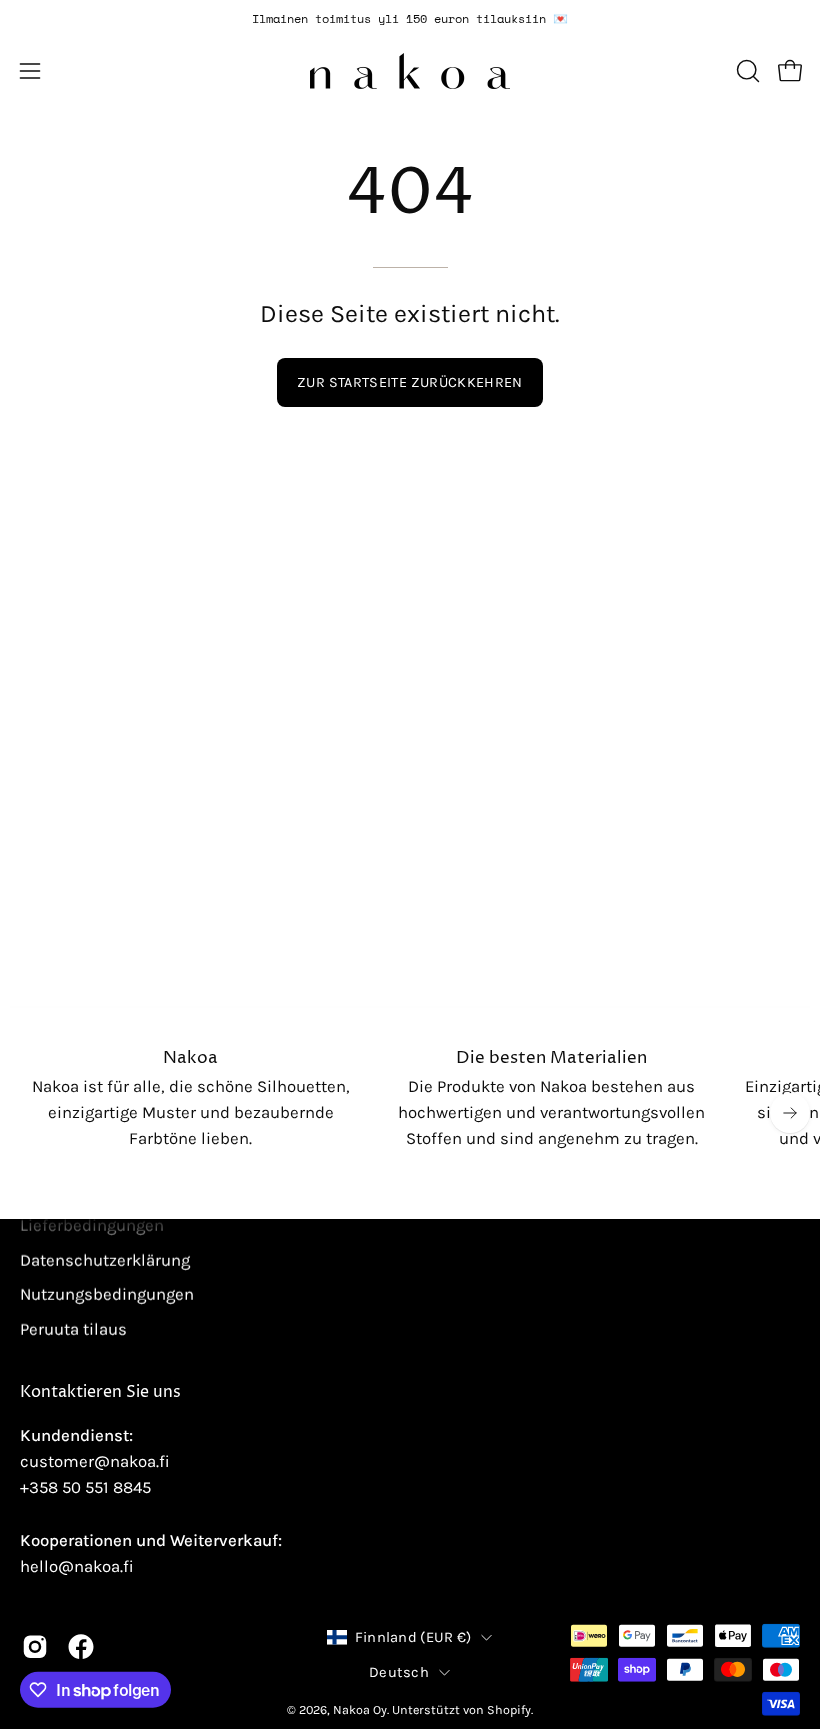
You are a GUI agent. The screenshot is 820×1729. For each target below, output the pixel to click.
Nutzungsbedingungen (107, 1294)
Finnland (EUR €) (413, 1637)
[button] (746, 71)
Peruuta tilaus (73, 1328)
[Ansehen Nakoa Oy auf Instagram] (35, 1647)
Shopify (509, 1709)
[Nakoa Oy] (410, 71)
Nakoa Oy (360, 1709)
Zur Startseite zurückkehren (410, 382)
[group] (410, 19)
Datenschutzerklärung (105, 1259)
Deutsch (399, 1672)
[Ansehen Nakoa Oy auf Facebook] (81, 1647)
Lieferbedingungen (92, 1224)
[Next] (790, 1113)
